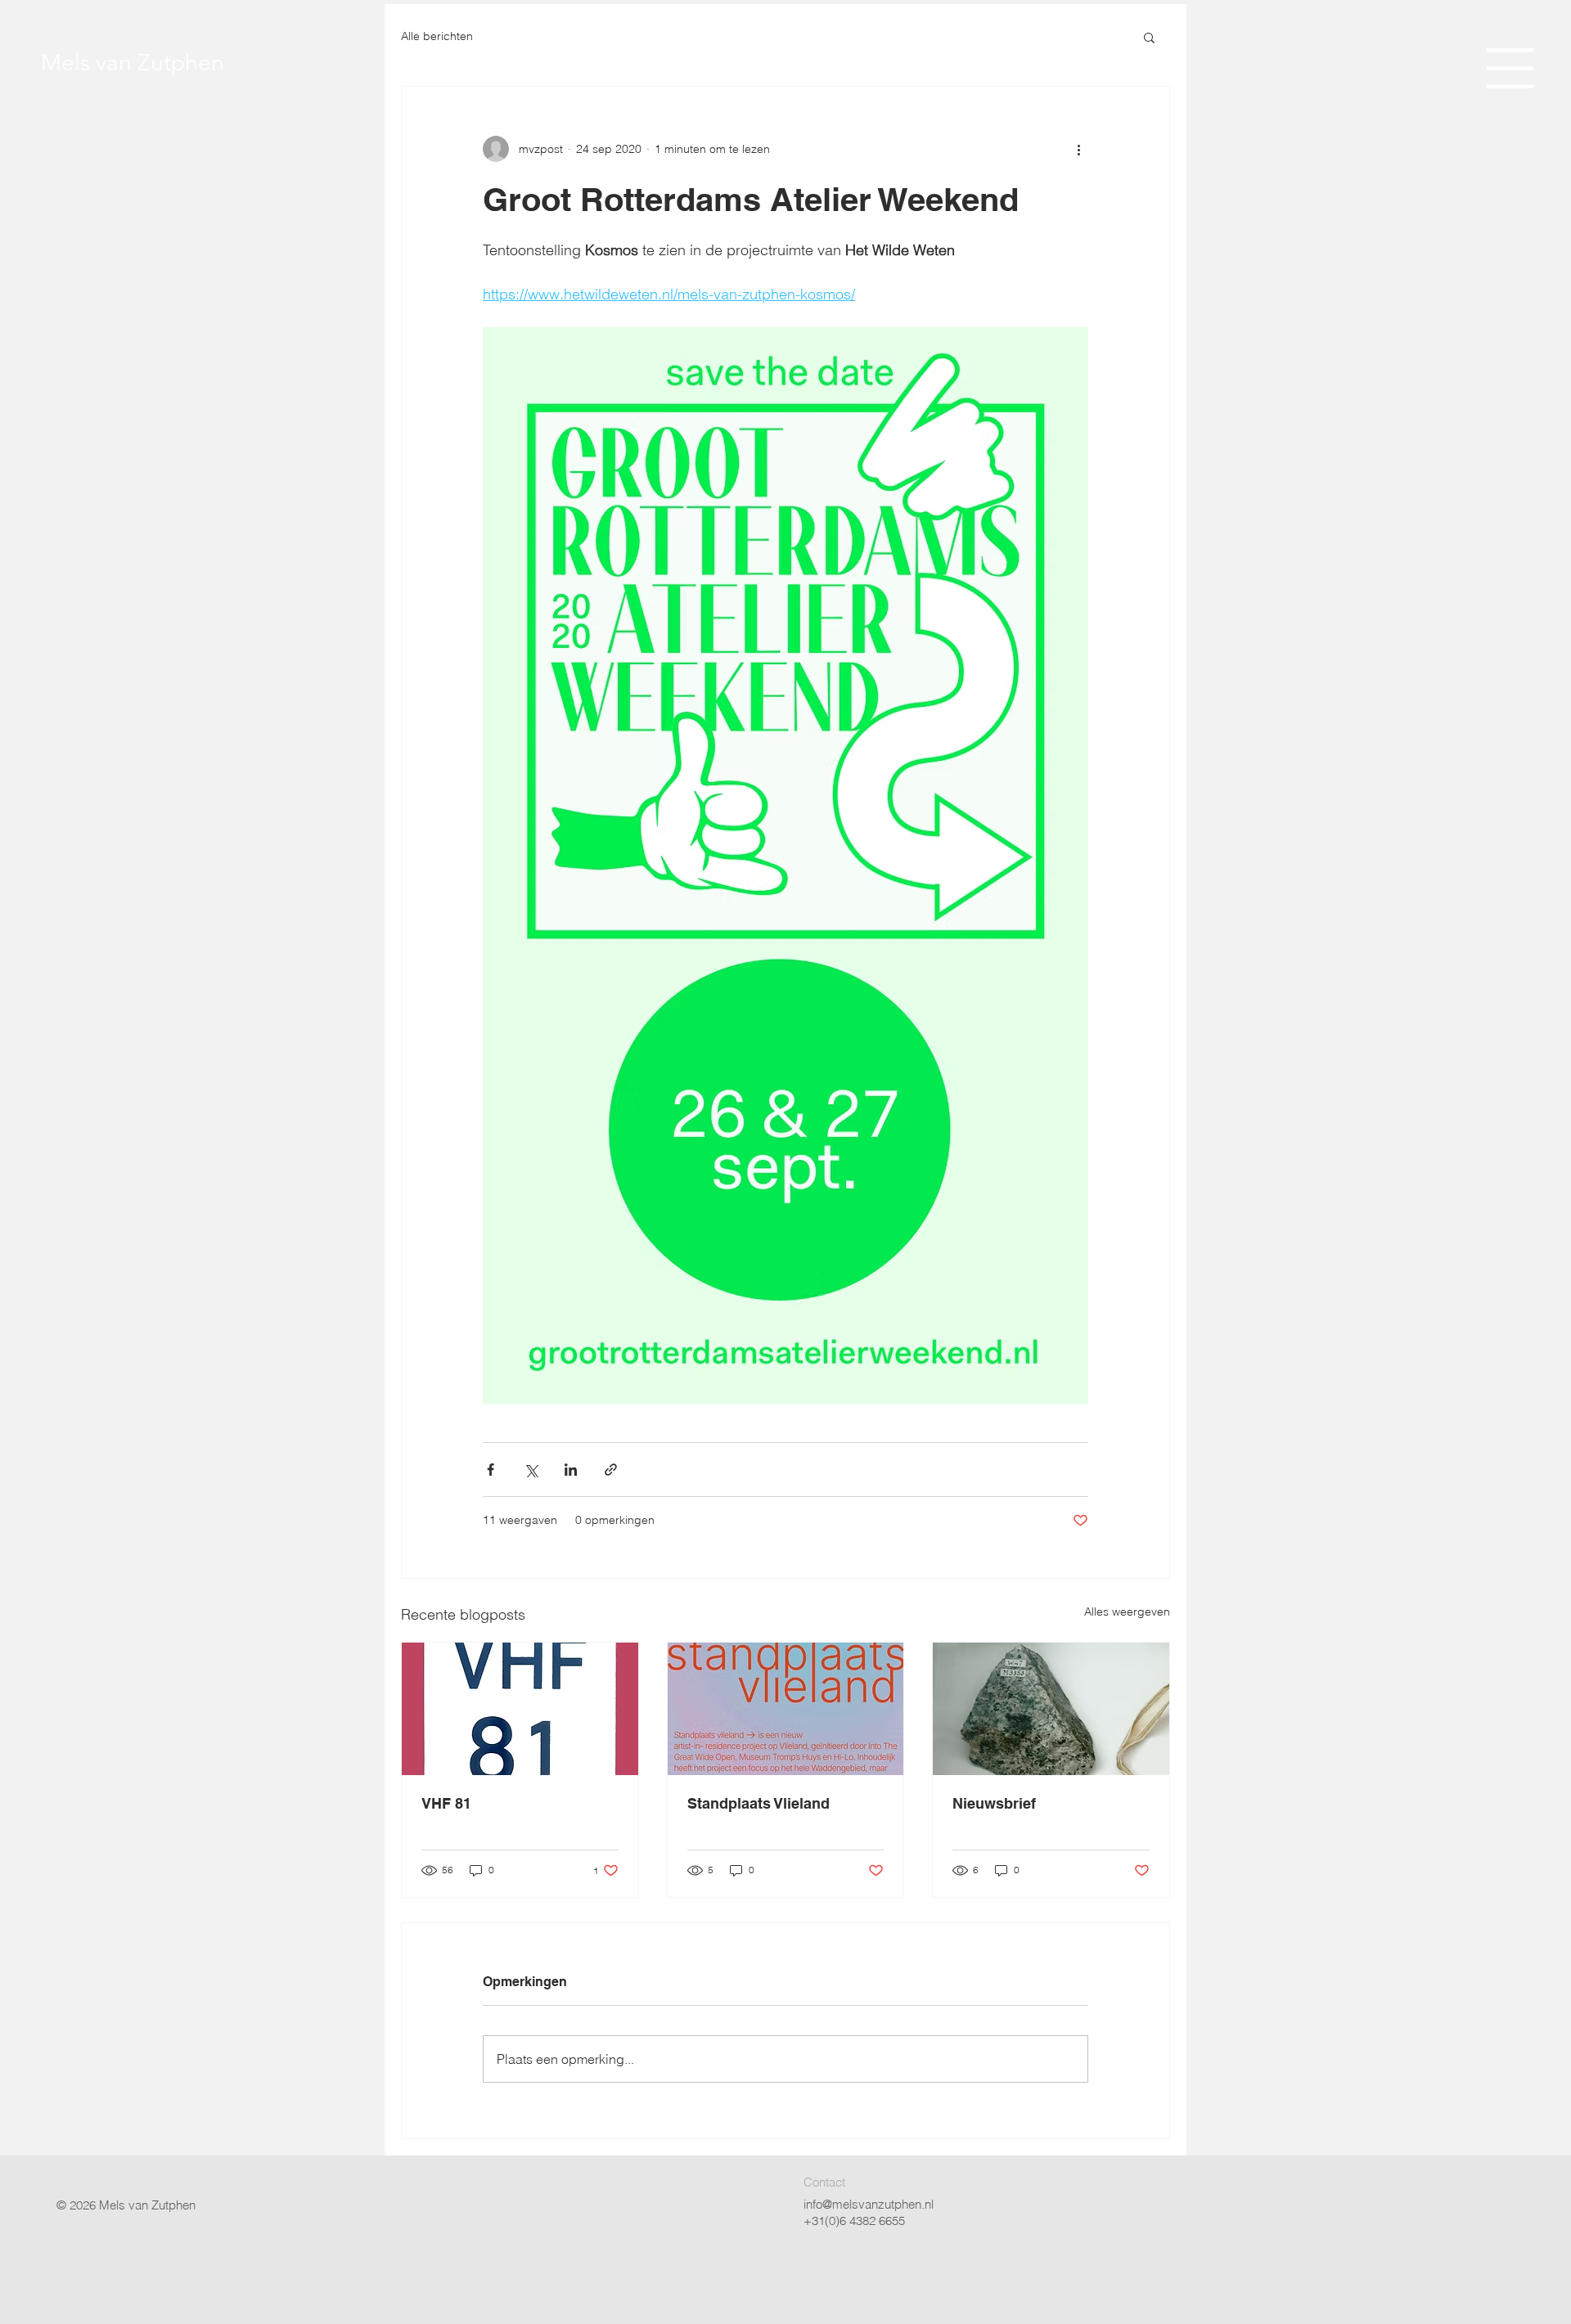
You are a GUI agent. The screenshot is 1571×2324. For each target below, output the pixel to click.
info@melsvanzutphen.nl (869, 2204)
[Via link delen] (611, 1470)
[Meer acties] (1078, 149)
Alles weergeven (1127, 1612)
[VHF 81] (520, 1709)
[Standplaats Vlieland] (786, 1709)
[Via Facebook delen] (491, 1470)
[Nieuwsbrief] (1051, 1709)
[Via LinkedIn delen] (571, 1470)
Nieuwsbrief (994, 1803)
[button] (1510, 68)
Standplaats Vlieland (758, 1803)
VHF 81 (446, 1803)
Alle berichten (437, 36)
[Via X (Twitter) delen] (531, 1470)
